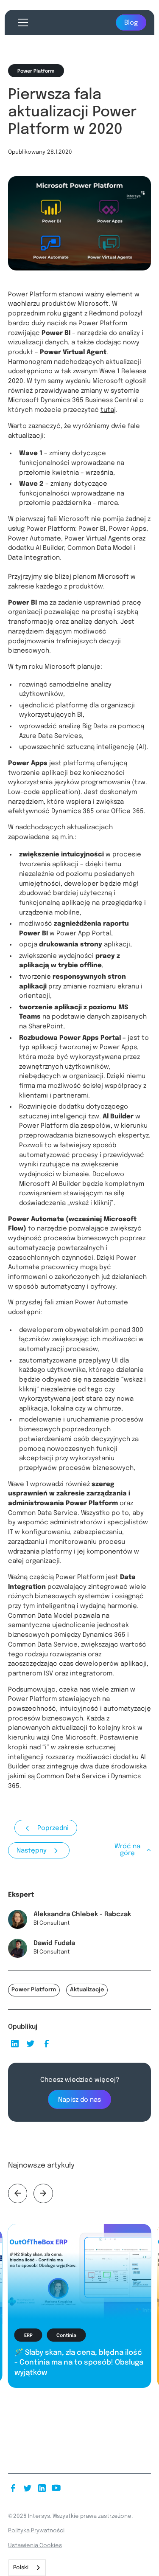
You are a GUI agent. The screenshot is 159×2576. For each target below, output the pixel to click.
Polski (21, 2568)
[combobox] (27, 2568)
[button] (21, 23)
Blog (131, 23)
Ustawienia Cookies (35, 2546)
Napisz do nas (79, 2100)
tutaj (108, 410)
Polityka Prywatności (36, 2531)
